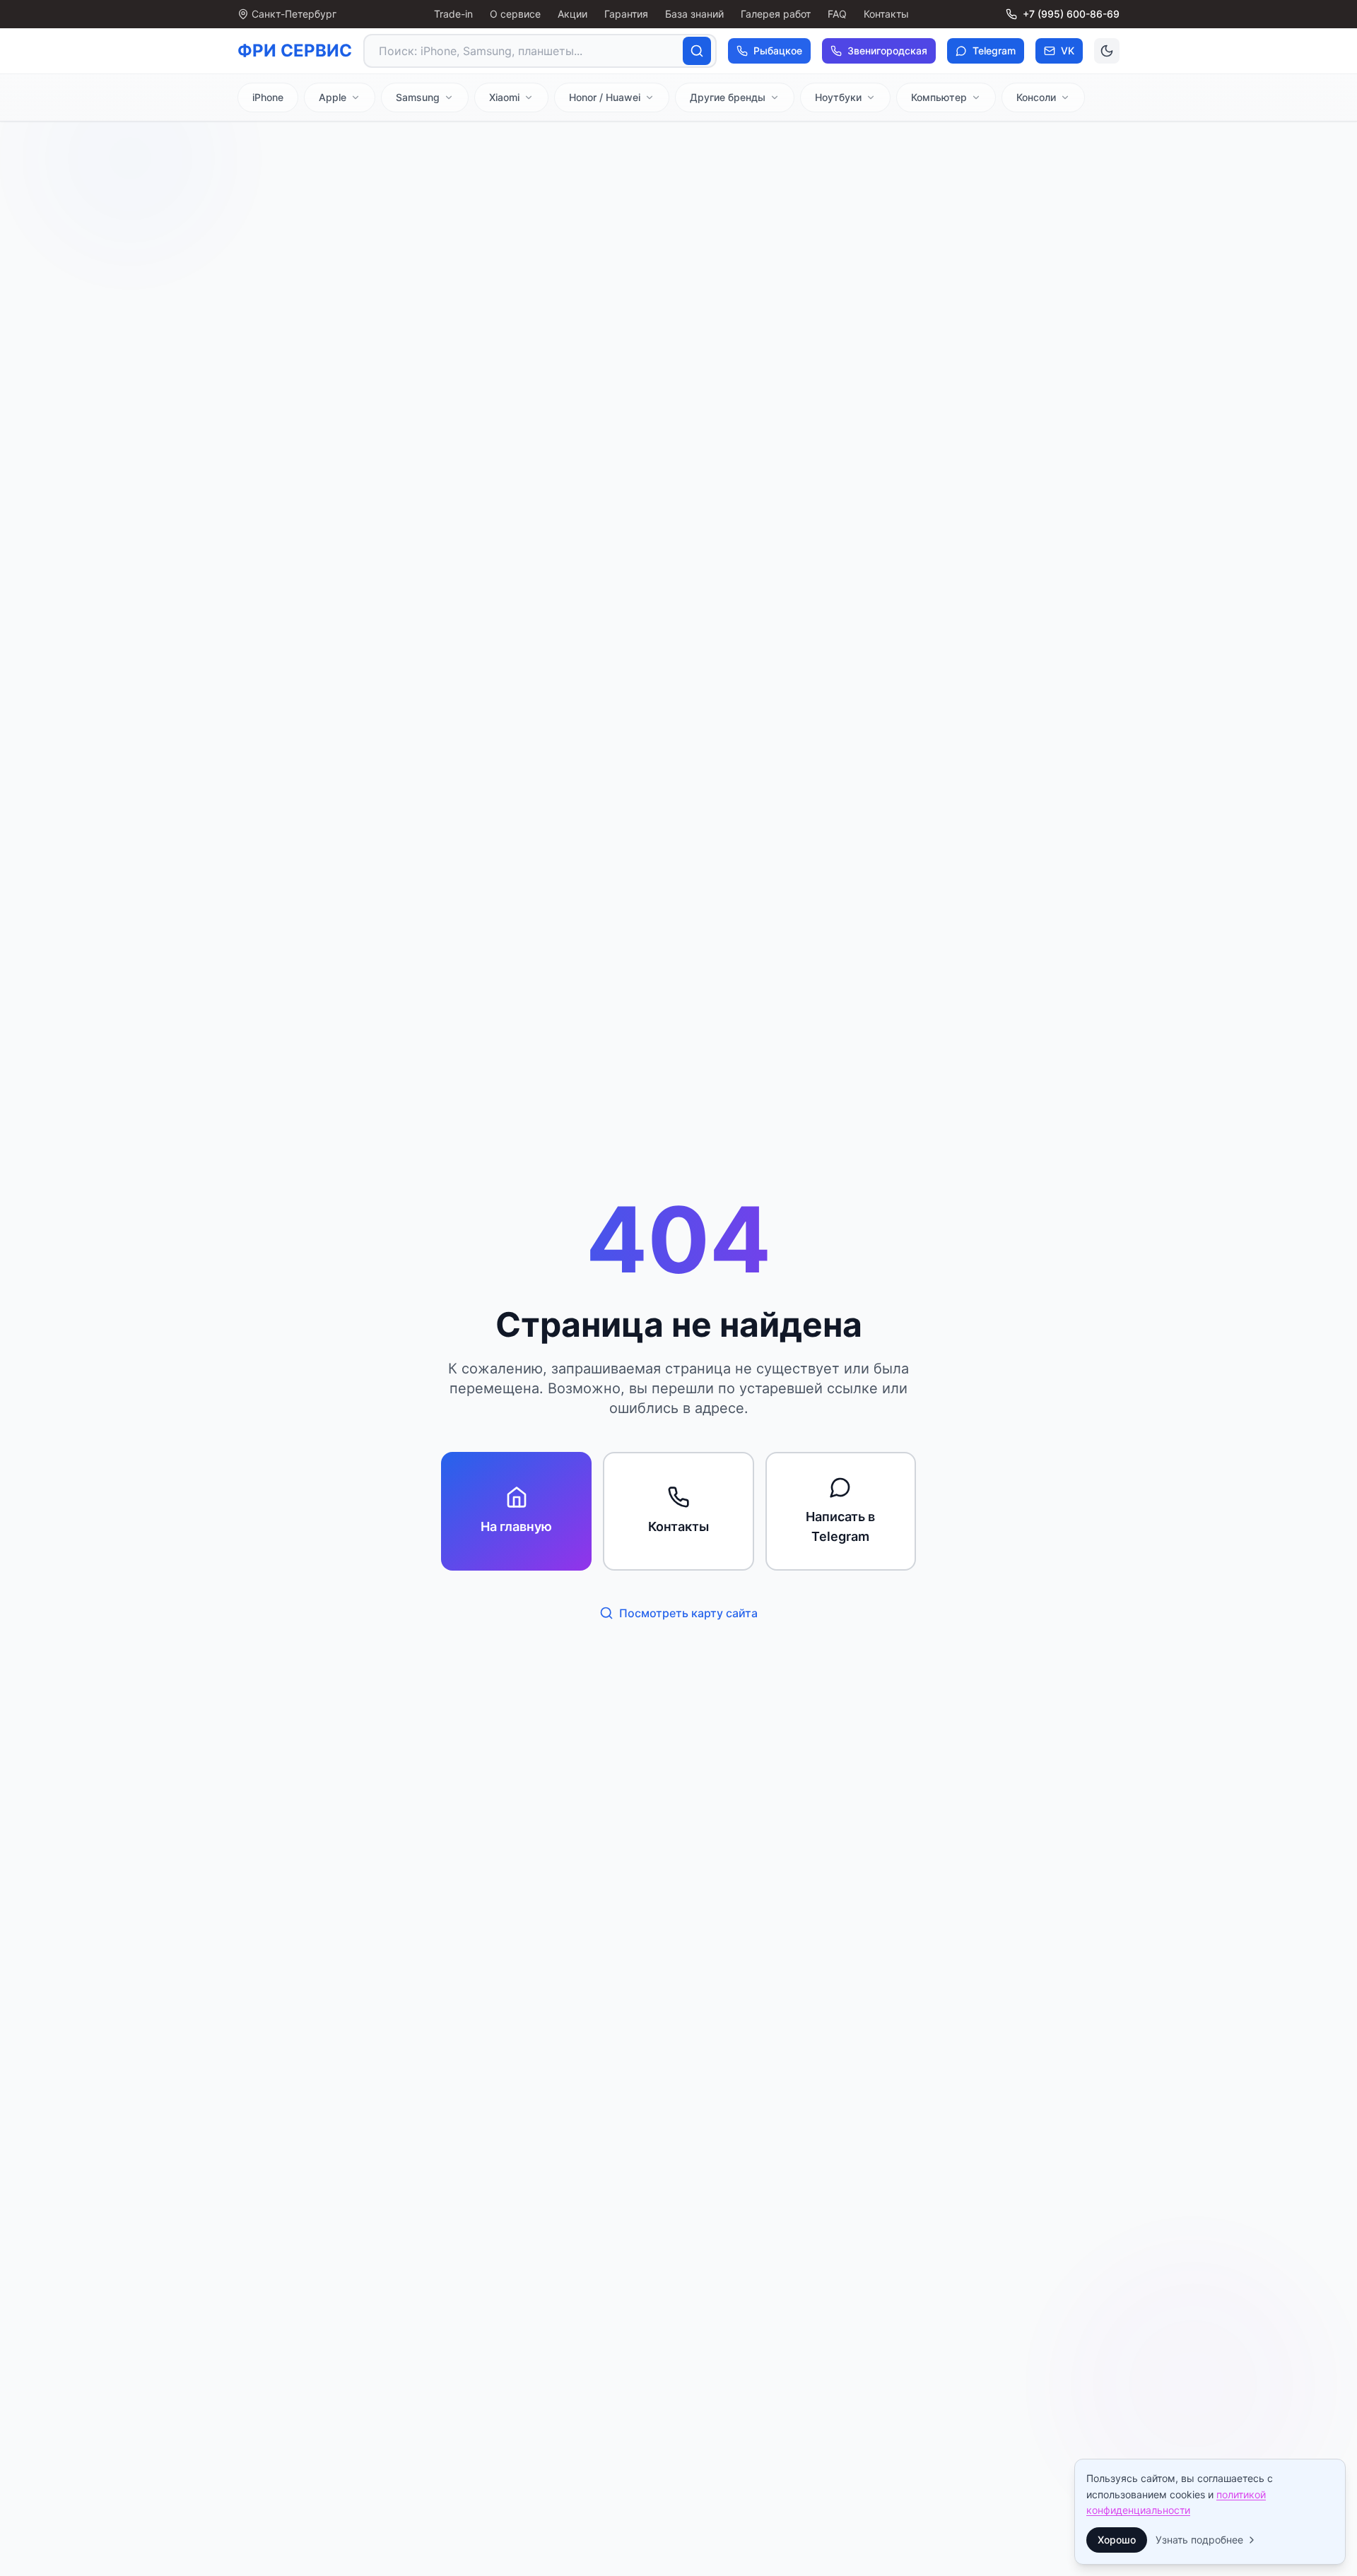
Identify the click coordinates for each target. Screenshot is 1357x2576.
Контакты (886, 14)
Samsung (418, 97)
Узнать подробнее (1199, 2540)
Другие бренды (728, 97)
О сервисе (515, 14)
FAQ (837, 14)
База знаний (694, 14)
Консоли (1036, 97)
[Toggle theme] (1107, 51)
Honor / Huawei (605, 97)
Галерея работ (776, 14)
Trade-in (453, 14)
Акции (572, 14)
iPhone (268, 97)
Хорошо (1117, 2540)
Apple (333, 97)
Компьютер (939, 97)
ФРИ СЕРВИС (295, 51)
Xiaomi (504, 97)
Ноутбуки (838, 97)
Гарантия (626, 14)
